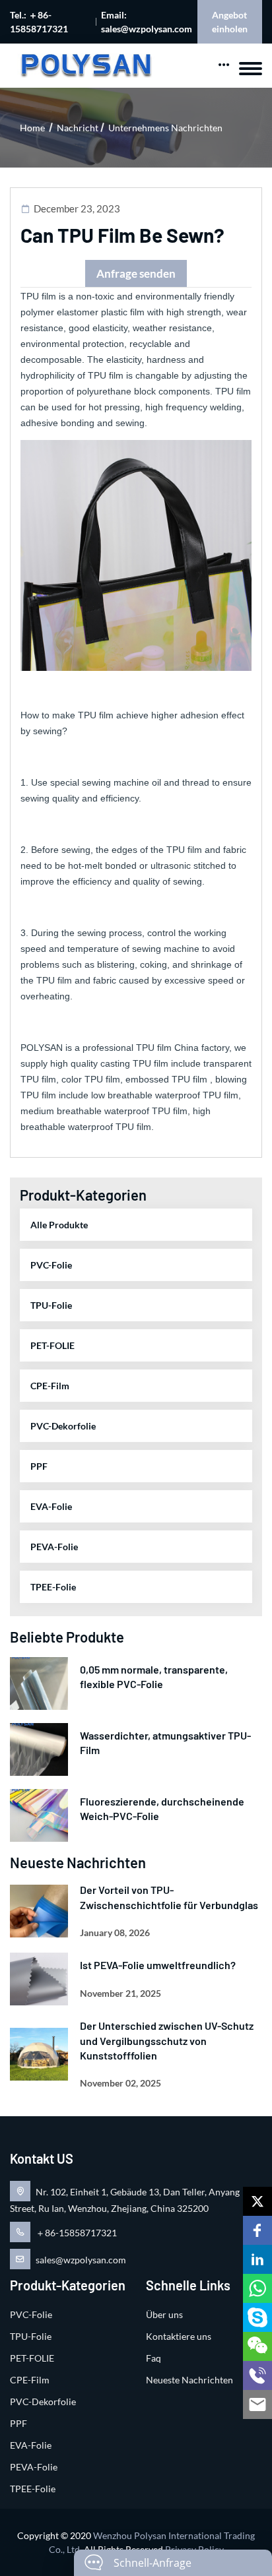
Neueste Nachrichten (189, 2380)
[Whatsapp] (257, 2288)
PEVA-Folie (54, 1547)
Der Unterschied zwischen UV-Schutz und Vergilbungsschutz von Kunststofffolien (167, 2040)
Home (32, 128)
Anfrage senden (136, 273)
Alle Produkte (59, 1225)
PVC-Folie (51, 1265)
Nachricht (78, 128)
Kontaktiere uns (179, 2336)
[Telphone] (257, 2375)
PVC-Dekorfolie (63, 1426)
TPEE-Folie (53, 1587)
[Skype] (257, 2317)
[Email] (257, 2404)
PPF (39, 1466)
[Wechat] (257, 2346)
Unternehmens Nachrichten (165, 128)
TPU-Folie (51, 1305)
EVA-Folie (51, 1506)
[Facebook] (257, 2230)
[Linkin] (257, 2259)
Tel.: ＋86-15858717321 (39, 22)
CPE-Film (50, 1386)
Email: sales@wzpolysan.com (147, 22)
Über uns (164, 2314)
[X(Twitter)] (257, 2201)
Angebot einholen (230, 22)
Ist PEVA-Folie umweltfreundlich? (158, 1965)
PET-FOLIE (52, 1345)
